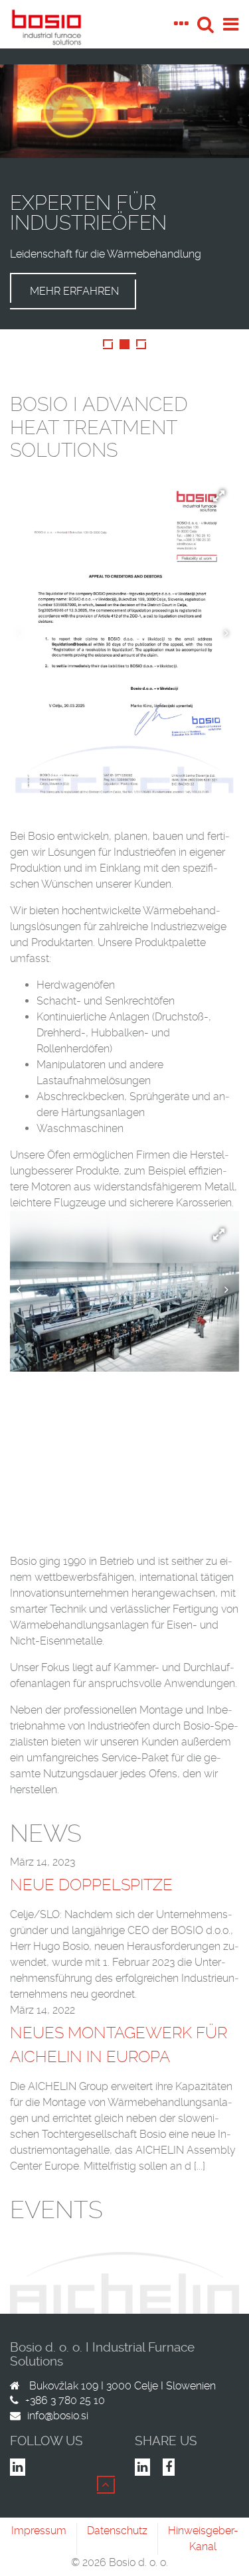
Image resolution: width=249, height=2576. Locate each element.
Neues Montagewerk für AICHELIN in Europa (119, 2045)
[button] (228, 483)
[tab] (185, 24)
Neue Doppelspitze (91, 1885)
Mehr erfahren (74, 291)
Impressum (39, 2531)
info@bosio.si (58, 2416)
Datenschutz (117, 2531)
